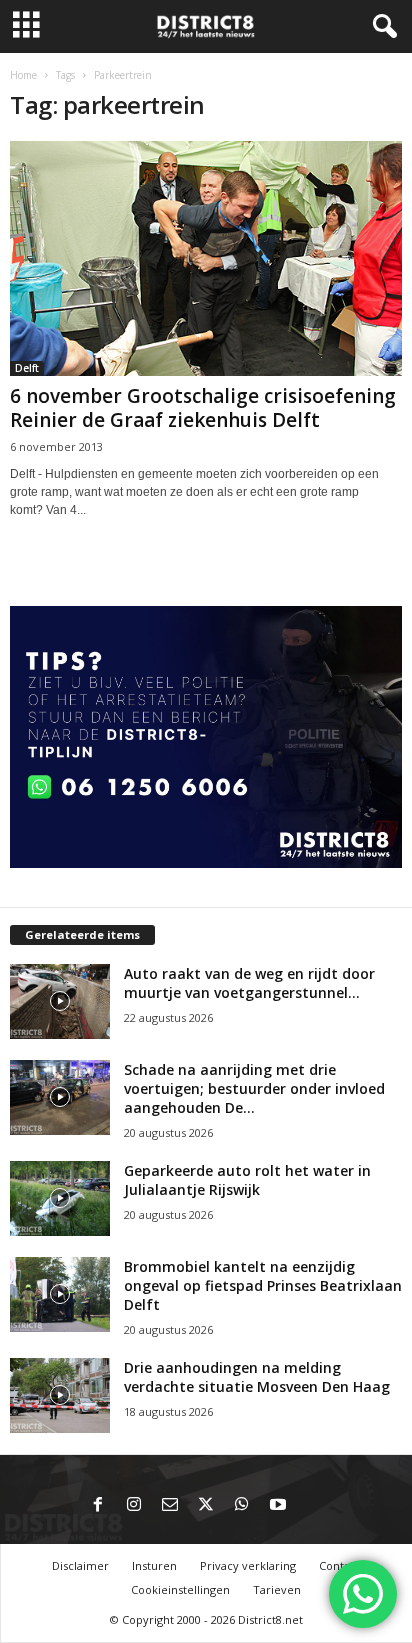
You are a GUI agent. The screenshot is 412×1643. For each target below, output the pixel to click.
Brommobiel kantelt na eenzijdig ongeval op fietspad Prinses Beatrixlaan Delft (263, 1285)
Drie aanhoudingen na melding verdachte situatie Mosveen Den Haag (257, 1377)
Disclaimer (80, 1565)
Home (23, 75)
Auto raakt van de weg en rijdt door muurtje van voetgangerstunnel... (249, 983)
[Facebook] (98, 1506)
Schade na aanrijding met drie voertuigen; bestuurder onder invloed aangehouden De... (254, 1088)
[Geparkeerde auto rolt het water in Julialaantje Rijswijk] (60, 1198)
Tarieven (277, 1589)
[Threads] (314, 1506)
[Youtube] (278, 1506)
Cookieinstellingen (180, 1589)
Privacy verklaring (248, 1565)
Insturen (154, 1565)
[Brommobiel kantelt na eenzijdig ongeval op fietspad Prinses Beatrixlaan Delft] (60, 1294)
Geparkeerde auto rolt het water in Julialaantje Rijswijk (247, 1180)
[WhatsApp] (242, 1506)
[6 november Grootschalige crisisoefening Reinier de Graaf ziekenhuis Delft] (206, 258)
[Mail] (170, 1506)
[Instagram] (134, 1506)
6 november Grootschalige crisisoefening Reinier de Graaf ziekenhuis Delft (203, 408)
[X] (206, 1506)
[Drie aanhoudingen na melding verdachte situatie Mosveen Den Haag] (60, 1395)
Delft (27, 368)
